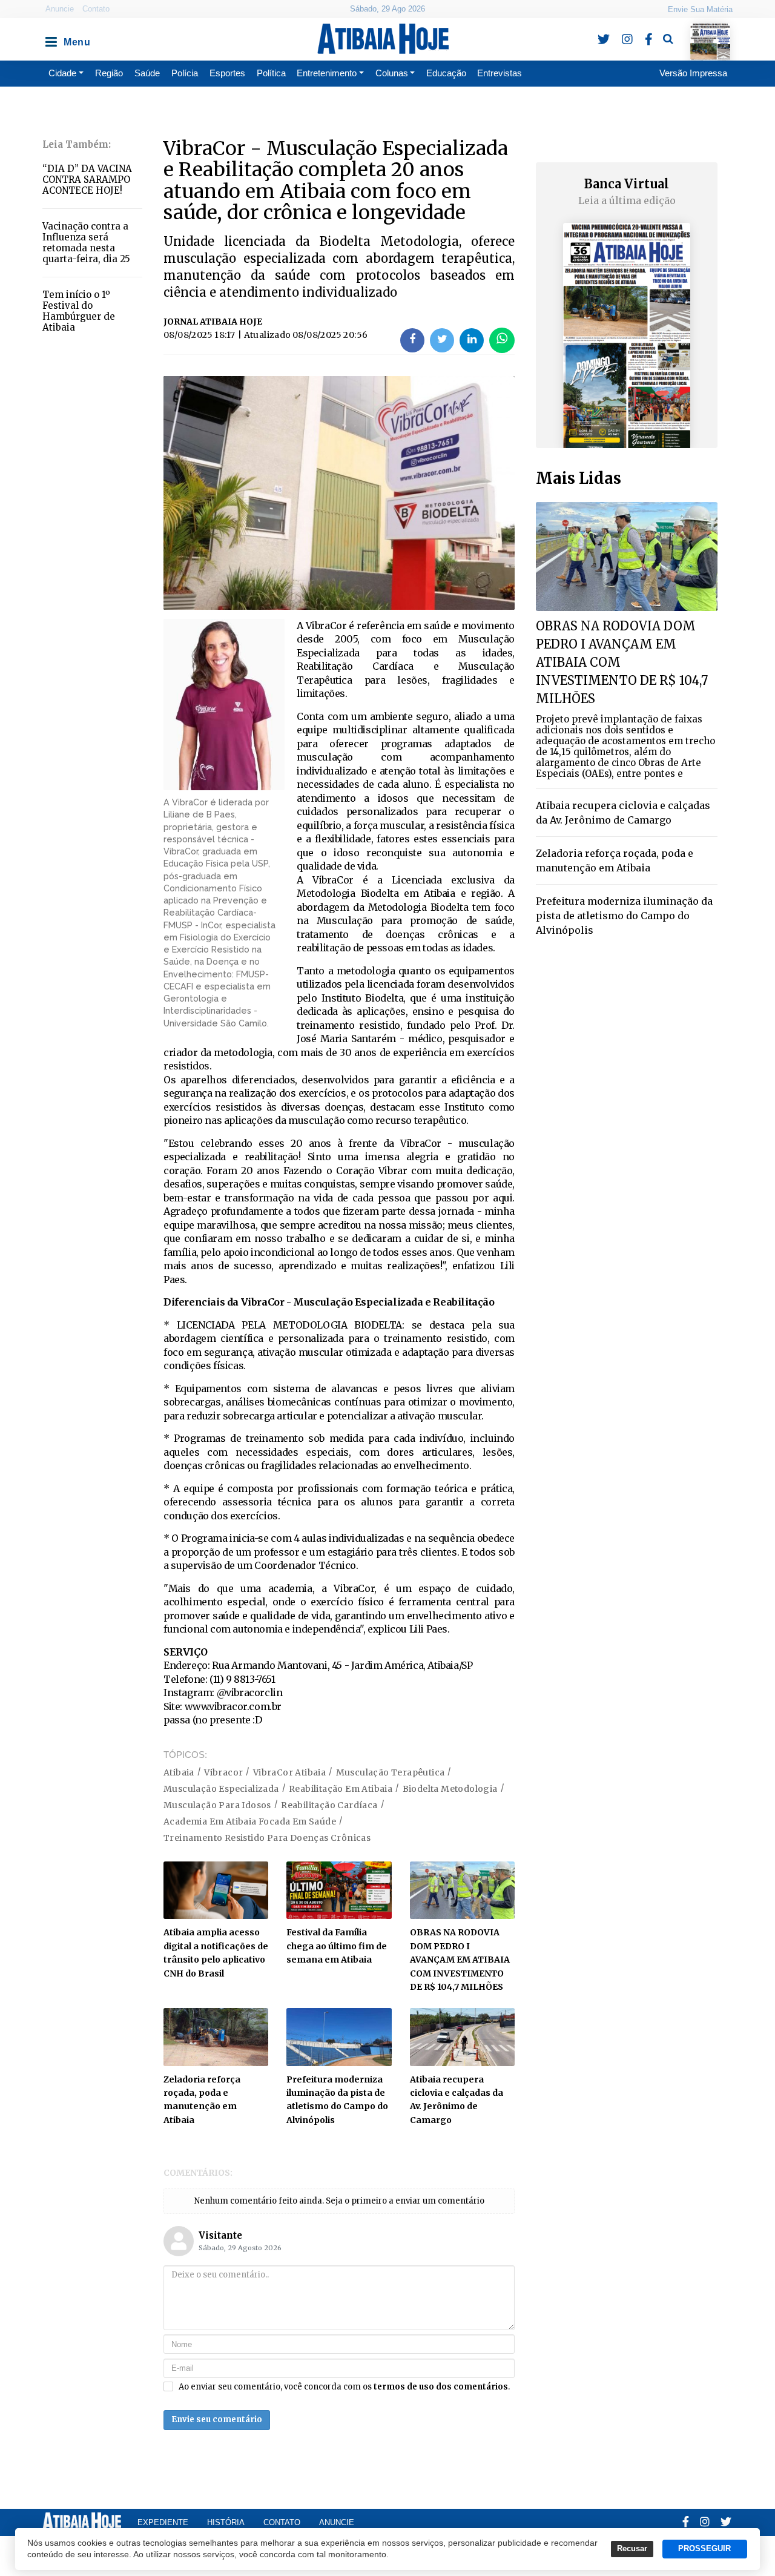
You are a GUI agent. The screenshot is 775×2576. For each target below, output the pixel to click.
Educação (446, 73)
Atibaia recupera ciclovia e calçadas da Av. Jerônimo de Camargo (623, 813)
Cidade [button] (62, 73)
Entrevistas (500, 73)
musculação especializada (221, 1789)
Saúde (147, 73)
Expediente (163, 2522)
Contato (96, 9)
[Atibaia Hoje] (383, 39)
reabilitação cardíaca (329, 1805)
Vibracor (223, 1772)
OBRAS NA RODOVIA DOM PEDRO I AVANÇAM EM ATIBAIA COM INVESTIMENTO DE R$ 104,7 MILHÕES (460, 1960)
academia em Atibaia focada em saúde (250, 1821)
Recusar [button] (632, 2549)
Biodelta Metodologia (450, 1789)
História (226, 2522)
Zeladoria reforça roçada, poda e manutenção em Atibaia (615, 860)
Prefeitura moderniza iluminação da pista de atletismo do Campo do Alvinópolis (624, 916)
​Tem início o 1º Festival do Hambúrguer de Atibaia (79, 311)
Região (109, 73)
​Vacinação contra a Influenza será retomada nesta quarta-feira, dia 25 (86, 243)
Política (271, 73)
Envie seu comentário (217, 2419)
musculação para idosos (217, 1805)
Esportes (227, 73)
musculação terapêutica (391, 1772)
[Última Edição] (711, 31)
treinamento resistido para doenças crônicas (267, 1838)
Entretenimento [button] (327, 73)
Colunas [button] (392, 73)
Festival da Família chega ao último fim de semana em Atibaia (337, 1946)
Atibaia (179, 1772)
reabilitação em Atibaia (341, 1789)
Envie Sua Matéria (700, 9)
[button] (50, 39)
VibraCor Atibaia (289, 1772)
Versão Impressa (693, 73)
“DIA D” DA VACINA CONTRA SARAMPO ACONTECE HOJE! (87, 180)
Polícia (185, 73)
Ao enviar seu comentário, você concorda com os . (344, 2387)
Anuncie (60, 9)
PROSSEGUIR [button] (704, 2549)
